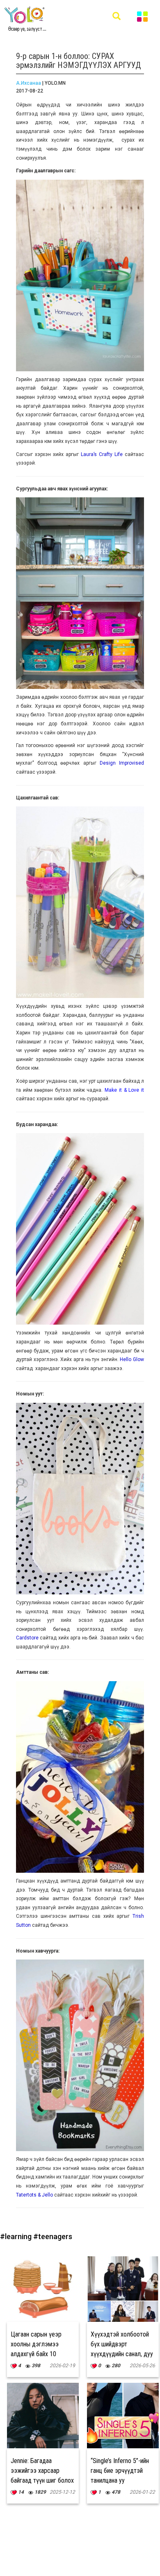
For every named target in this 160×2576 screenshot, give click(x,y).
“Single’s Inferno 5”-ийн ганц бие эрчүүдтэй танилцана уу (120, 2471)
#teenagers (53, 2236)
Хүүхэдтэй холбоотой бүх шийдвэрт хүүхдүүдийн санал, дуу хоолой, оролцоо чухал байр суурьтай (122, 2354)
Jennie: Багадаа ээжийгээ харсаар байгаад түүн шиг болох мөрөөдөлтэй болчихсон (42, 2480)
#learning (17, 2236)
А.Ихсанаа (29, 83)
